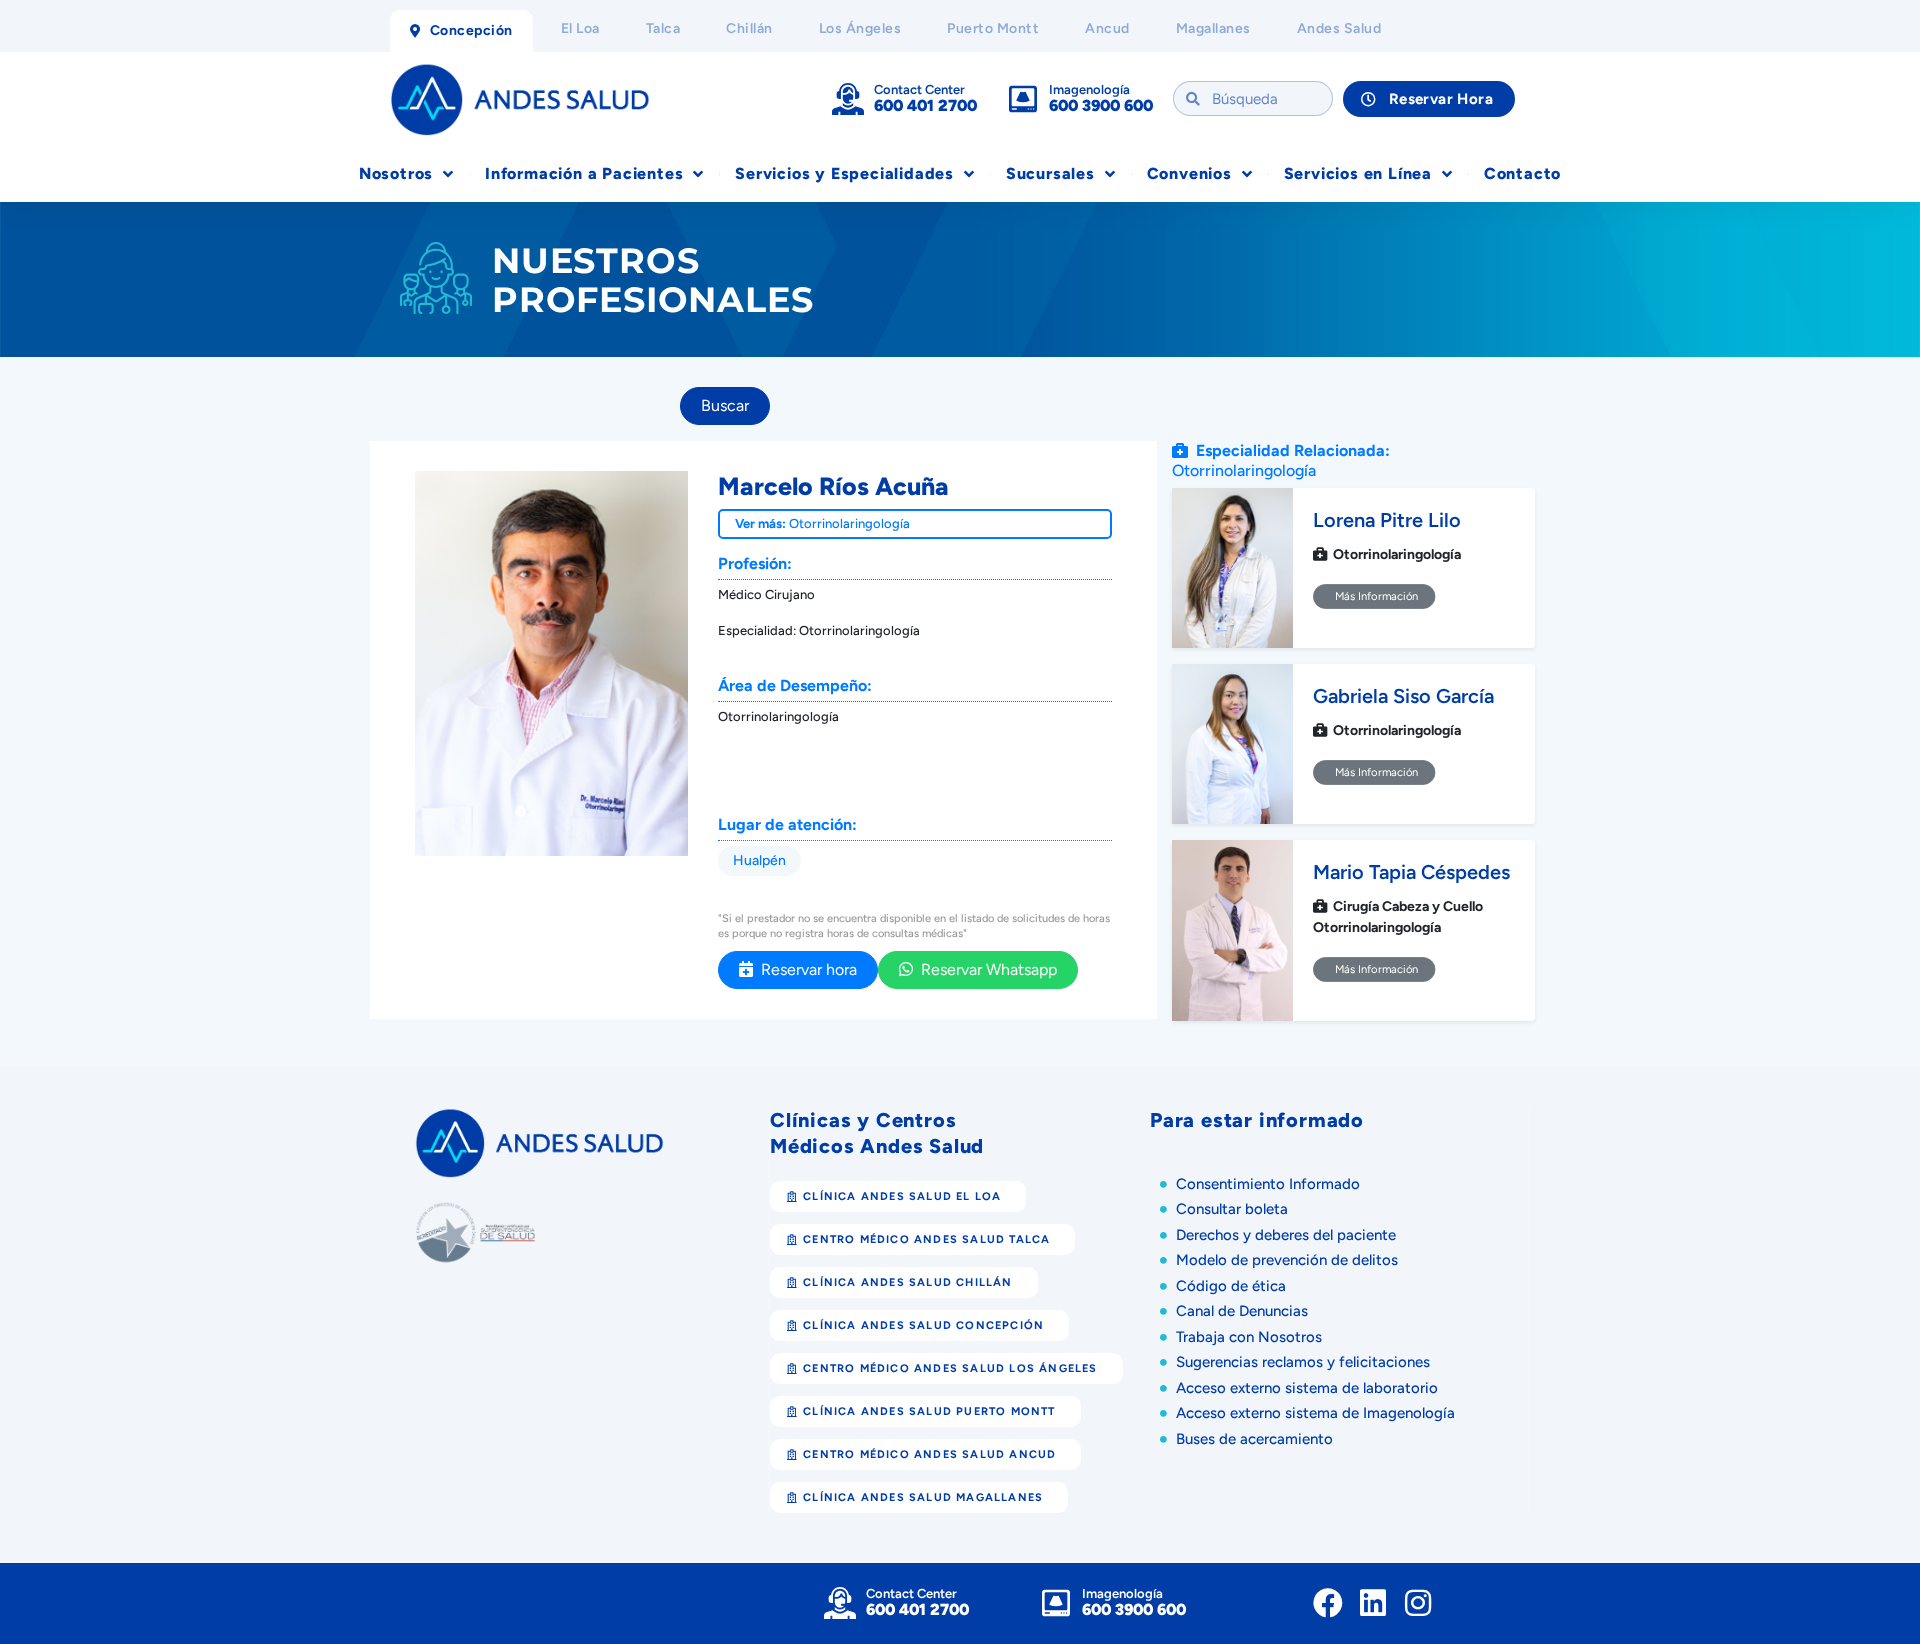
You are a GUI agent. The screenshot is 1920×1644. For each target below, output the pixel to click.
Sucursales (1050, 173)
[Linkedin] (1373, 1603)
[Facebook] (1328, 1603)
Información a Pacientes (584, 173)
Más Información (1374, 596)
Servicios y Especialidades (844, 173)
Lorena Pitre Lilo (1387, 520)
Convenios (1189, 173)
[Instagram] (1418, 1603)
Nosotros (396, 173)
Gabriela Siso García (1403, 696)
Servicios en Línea (1358, 173)
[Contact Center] (848, 99)
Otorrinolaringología (849, 523)
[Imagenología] (1023, 99)
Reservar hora (805, 969)
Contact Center (919, 89)
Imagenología (1089, 89)
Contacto (1522, 173)
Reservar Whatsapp (985, 969)
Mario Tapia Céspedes (1411, 872)
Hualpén (759, 860)
